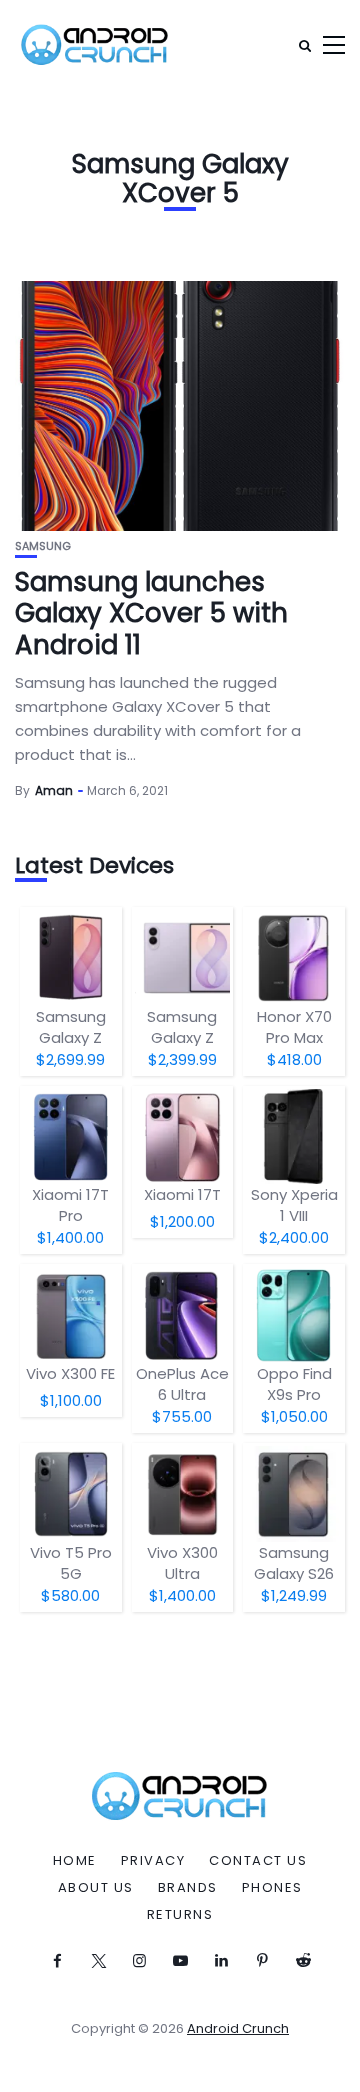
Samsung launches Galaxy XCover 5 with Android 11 (151, 613)
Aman (54, 790)
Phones (272, 1888)
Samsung (43, 546)
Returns (180, 1915)
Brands (188, 1888)
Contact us (258, 1861)
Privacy (153, 1861)
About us (96, 1888)
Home (75, 1861)
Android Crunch (238, 2028)
